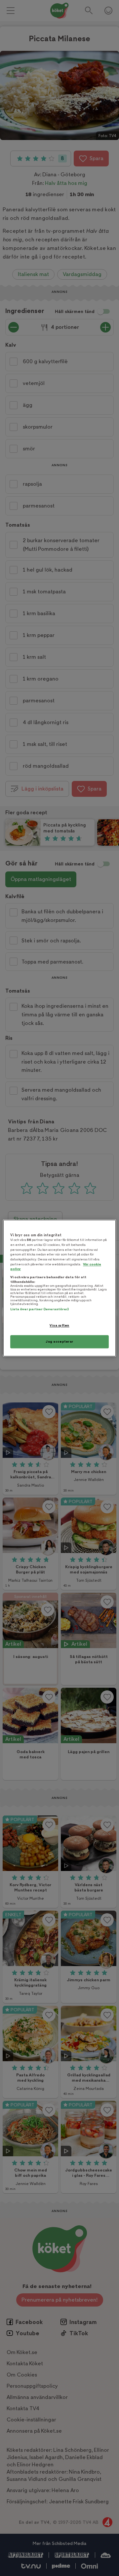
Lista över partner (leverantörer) (40, 1309)
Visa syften (59, 1326)
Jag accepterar (59, 1341)
